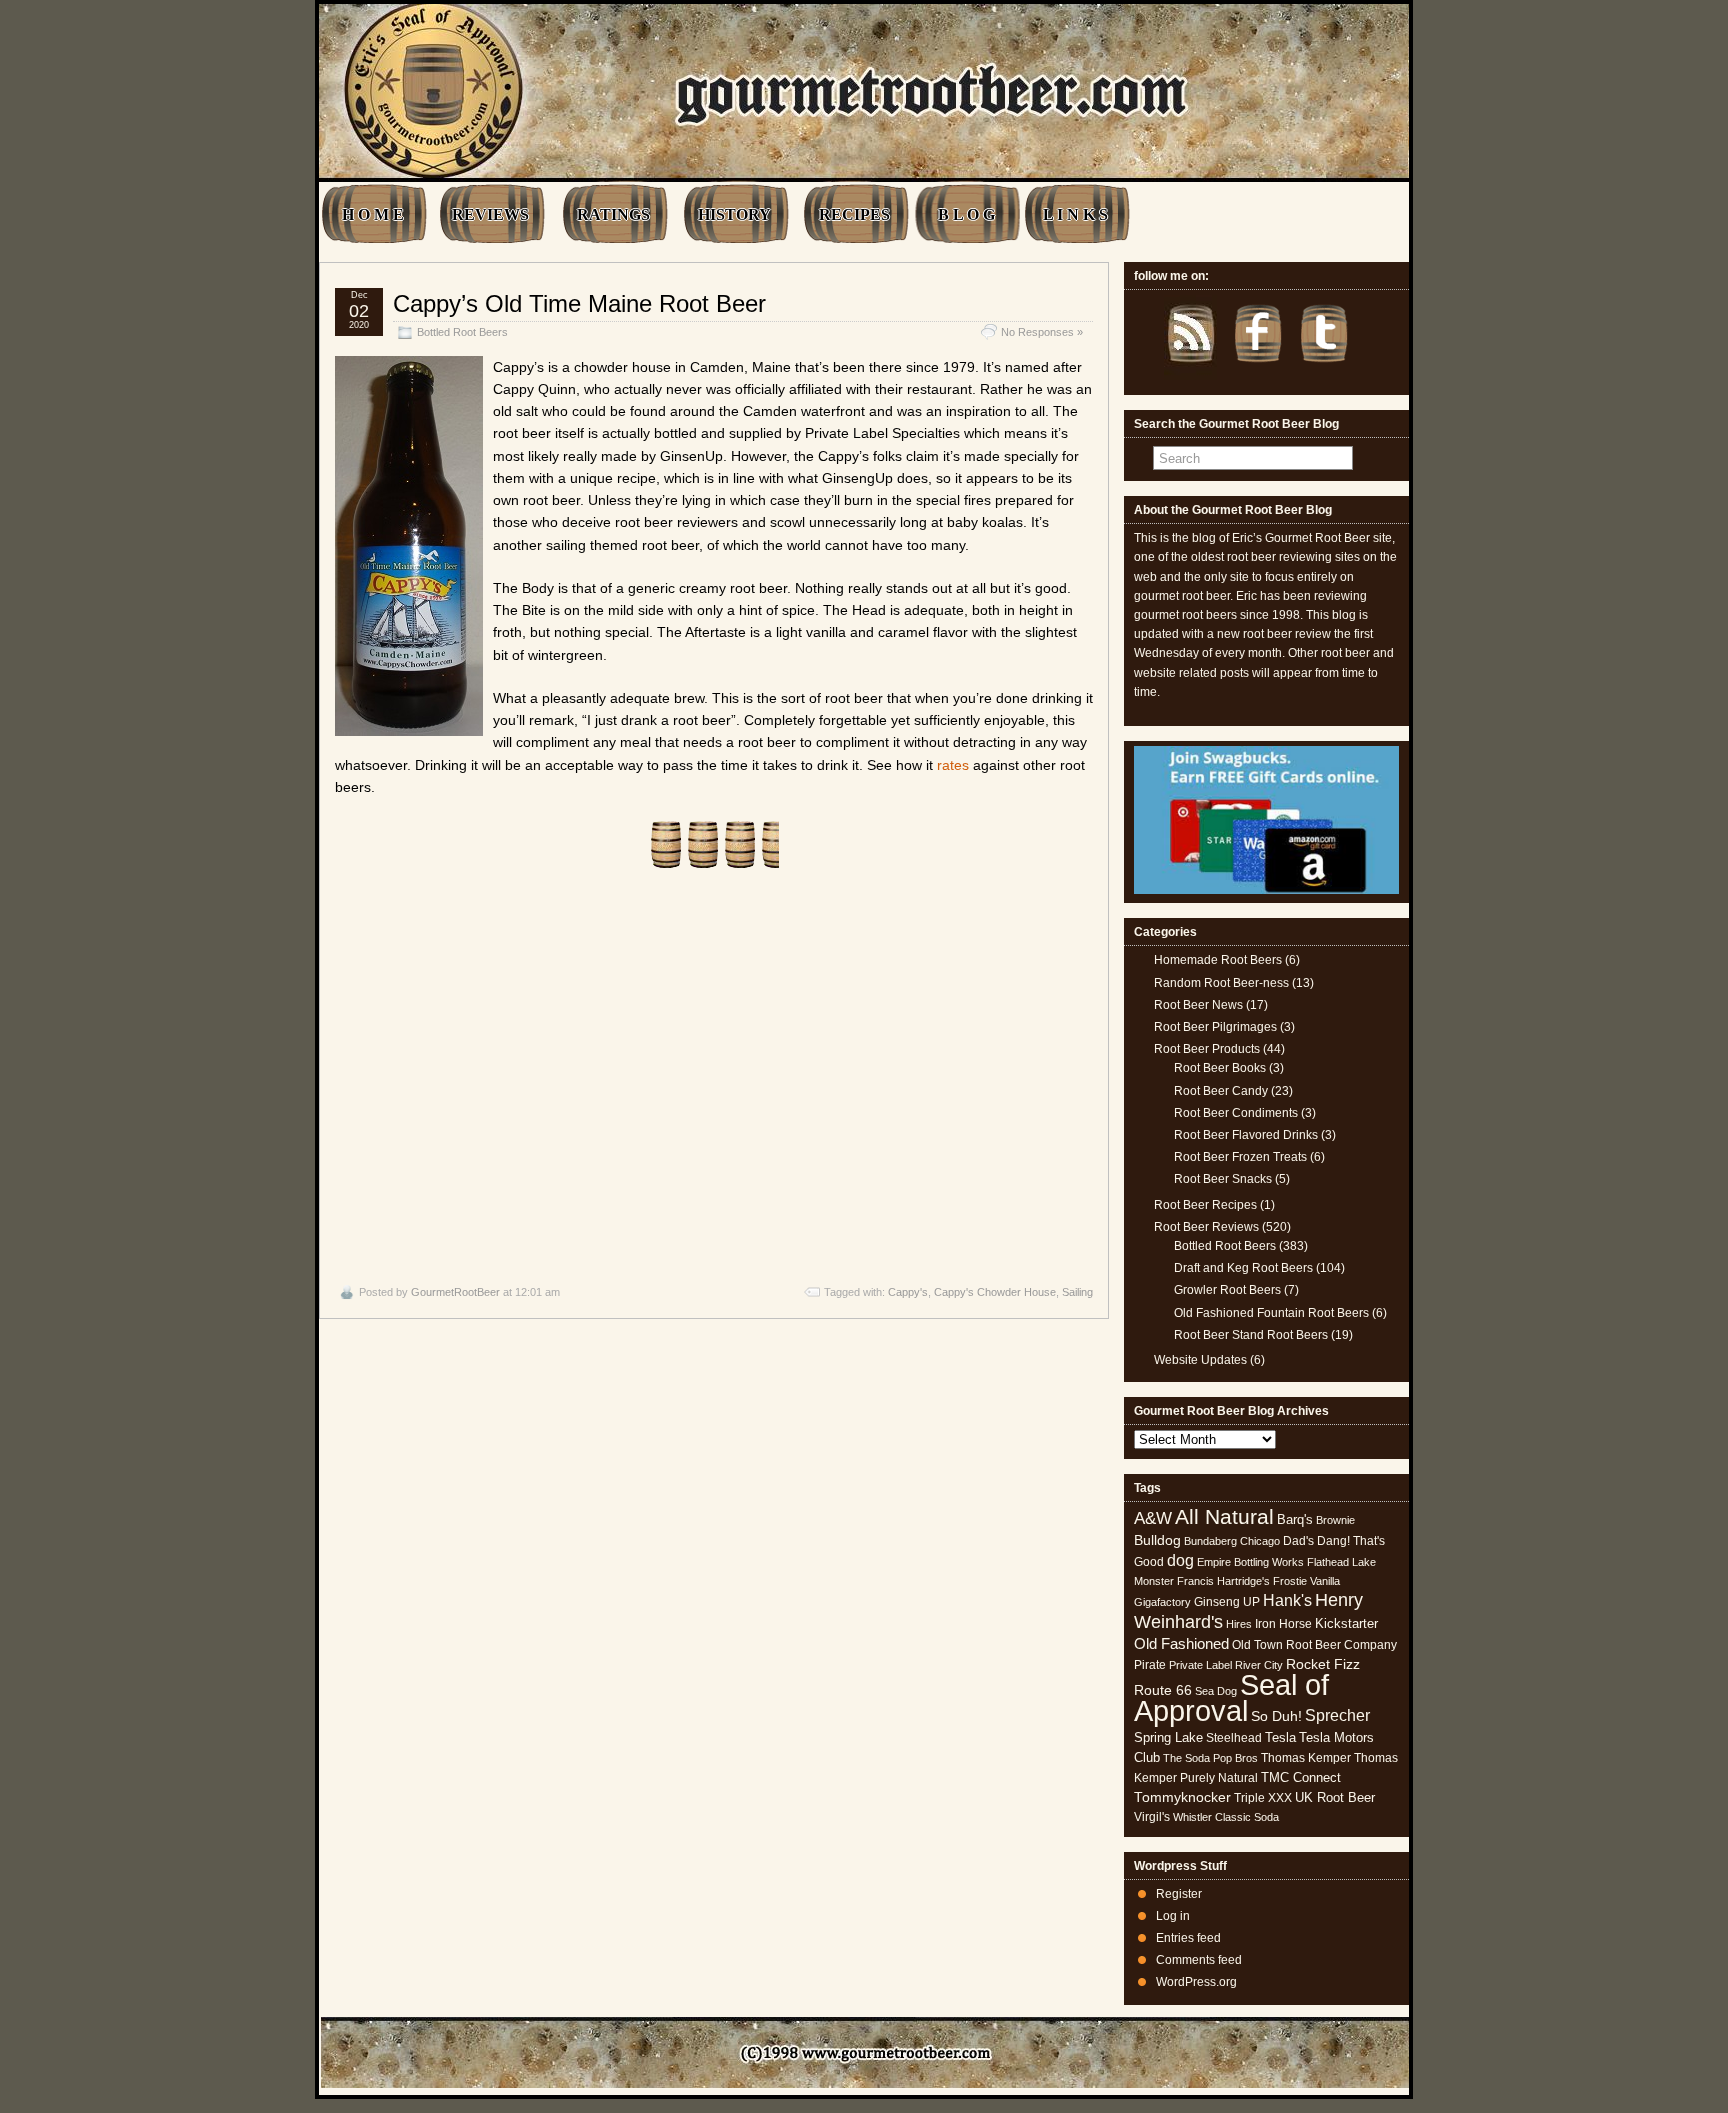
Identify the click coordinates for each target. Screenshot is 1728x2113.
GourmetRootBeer (455, 1292)
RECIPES (854, 214)
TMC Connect (1301, 1777)
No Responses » (1042, 332)
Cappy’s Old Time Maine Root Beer (579, 303)
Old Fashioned (1181, 1643)
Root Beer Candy (1221, 1091)
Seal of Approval (1231, 1697)
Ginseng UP (1227, 1602)
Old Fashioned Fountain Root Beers (1271, 1313)
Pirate (1150, 1665)
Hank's (1287, 1600)
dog (1180, 1560)
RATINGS (613, 214)
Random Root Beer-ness (1221, 983)
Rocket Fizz (1323, 1664)
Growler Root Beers (1227, 1290)
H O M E (373, 214)
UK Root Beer (1335, 1797)
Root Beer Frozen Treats (1240, 1157)
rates (953, 765)
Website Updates (1200, 1360)
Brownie (1335, 1520)
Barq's (1295, 1519)
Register (1179, 1894)
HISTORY (734, 214)
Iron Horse (1283, 1624)
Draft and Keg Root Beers (1243, 1268)
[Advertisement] (714, 1077)
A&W (1153, 1518)
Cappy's (908, 1292)
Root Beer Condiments (1236, 1113)
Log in (1173, 1916)
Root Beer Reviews (1206, 1227)
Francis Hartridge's (1223, 1581)
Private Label (1200, 1665)
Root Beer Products (1207, 1049)
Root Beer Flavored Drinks (1246, 1135)
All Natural (1224, 1516)
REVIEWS (490, 214)
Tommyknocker (1182, 1797)
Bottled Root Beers (462, 332)
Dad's (1298, 1541)
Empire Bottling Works (1250, 1562)
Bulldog (1157, 1540)
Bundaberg (1210, 1541)
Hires (1239, 1624)
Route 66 (1163, 1690)
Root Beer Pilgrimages (1215, 1027)
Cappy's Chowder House (995, 1292)
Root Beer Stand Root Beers (1251, 1335)
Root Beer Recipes (1205, 1205)
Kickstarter (1346, 1623)
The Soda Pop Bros (1210, 1758)
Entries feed (1188, 1938)
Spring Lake (1168, 1737)
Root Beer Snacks (1223, 1179)
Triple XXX (1263, 1798)
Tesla (1280, 1737)
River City (1259, 1665)
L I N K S (1075, 214)
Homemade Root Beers (1218, 960)
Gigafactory (1162, 1602)
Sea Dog (1216, 1691)
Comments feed (1199, 1960)
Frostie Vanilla (1306, 1581)
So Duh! (1276, 1716)
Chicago (1260, 1541)
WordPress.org (1196, 1982)
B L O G (966, 214)
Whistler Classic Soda (1226, 1817)
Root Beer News (1198, 1005)
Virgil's (1152, 1817)
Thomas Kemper (1306, 1758)
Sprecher (1337, 1715)
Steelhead (1234, 1738)
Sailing (1077, 1292)
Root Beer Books (1220, 1068)
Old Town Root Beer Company (1314, 1645)
